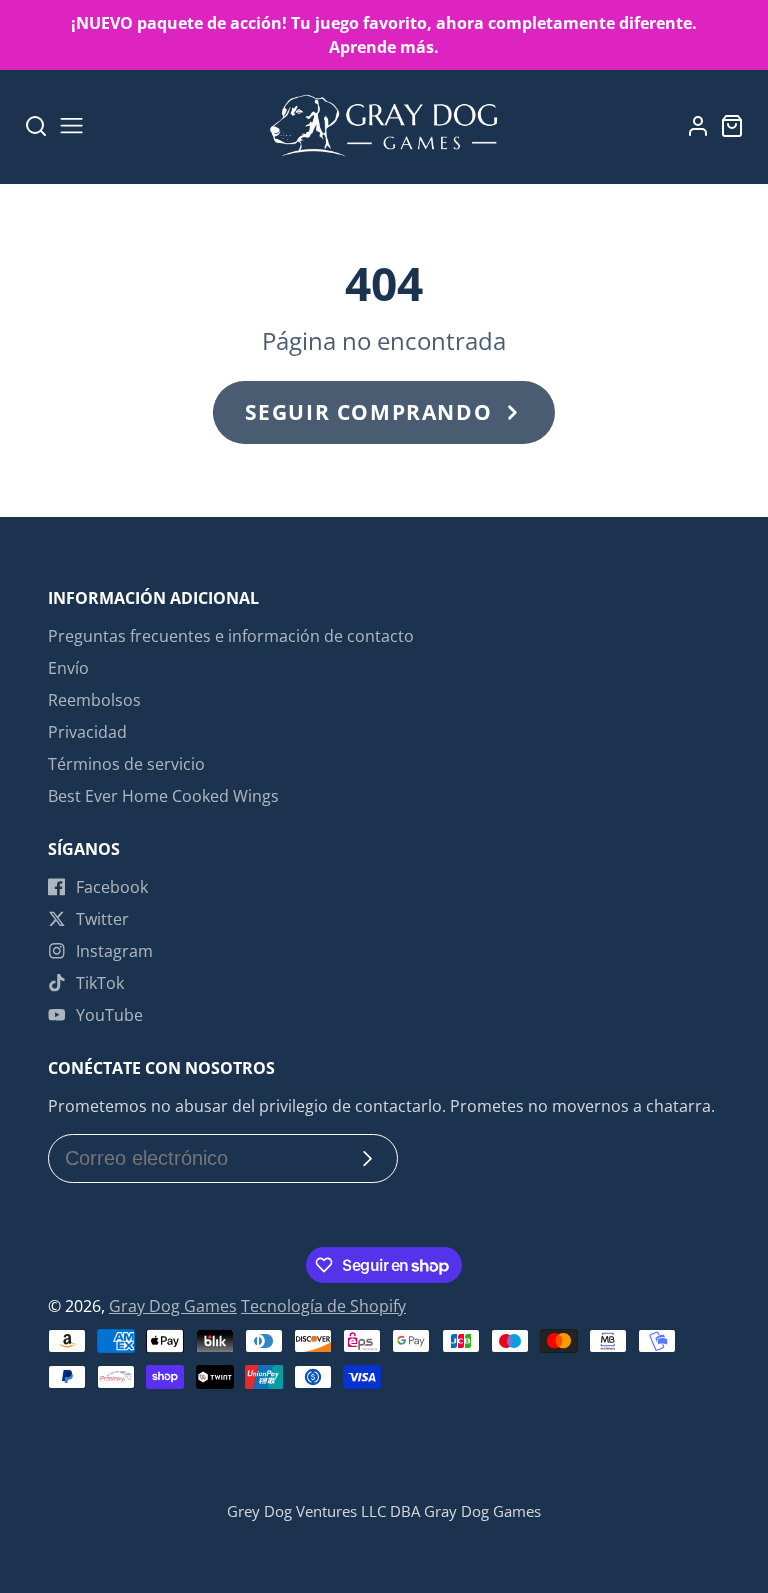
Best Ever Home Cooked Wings (163, 796)
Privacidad (87, 732)
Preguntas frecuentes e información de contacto (231, 636)
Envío (68, 668)
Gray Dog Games (173, 1306)
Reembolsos (94, 700)
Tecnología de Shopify (323, 1306)
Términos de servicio (126, 764)
